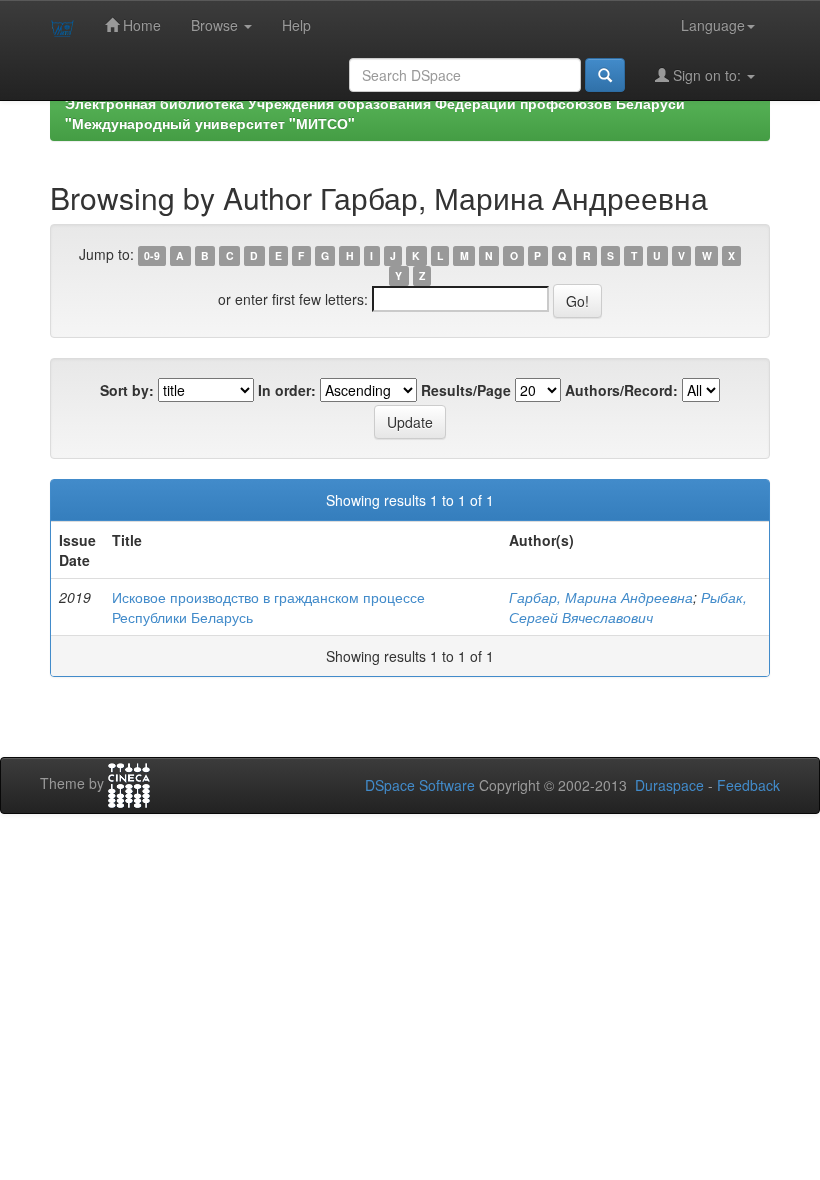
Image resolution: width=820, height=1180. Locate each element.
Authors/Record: (621, 390)
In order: (287, 390)
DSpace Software (420, 785)
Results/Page (466, 390)
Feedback (748, 785)
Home (140, 25)
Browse (216, 25)
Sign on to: (707, 75)
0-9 (152, 255)
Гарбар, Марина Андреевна (601, 597)
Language (713, 25)
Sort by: (127, 390)
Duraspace (669, 785)
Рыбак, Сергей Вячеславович (628, 607)
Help (296, 25)
